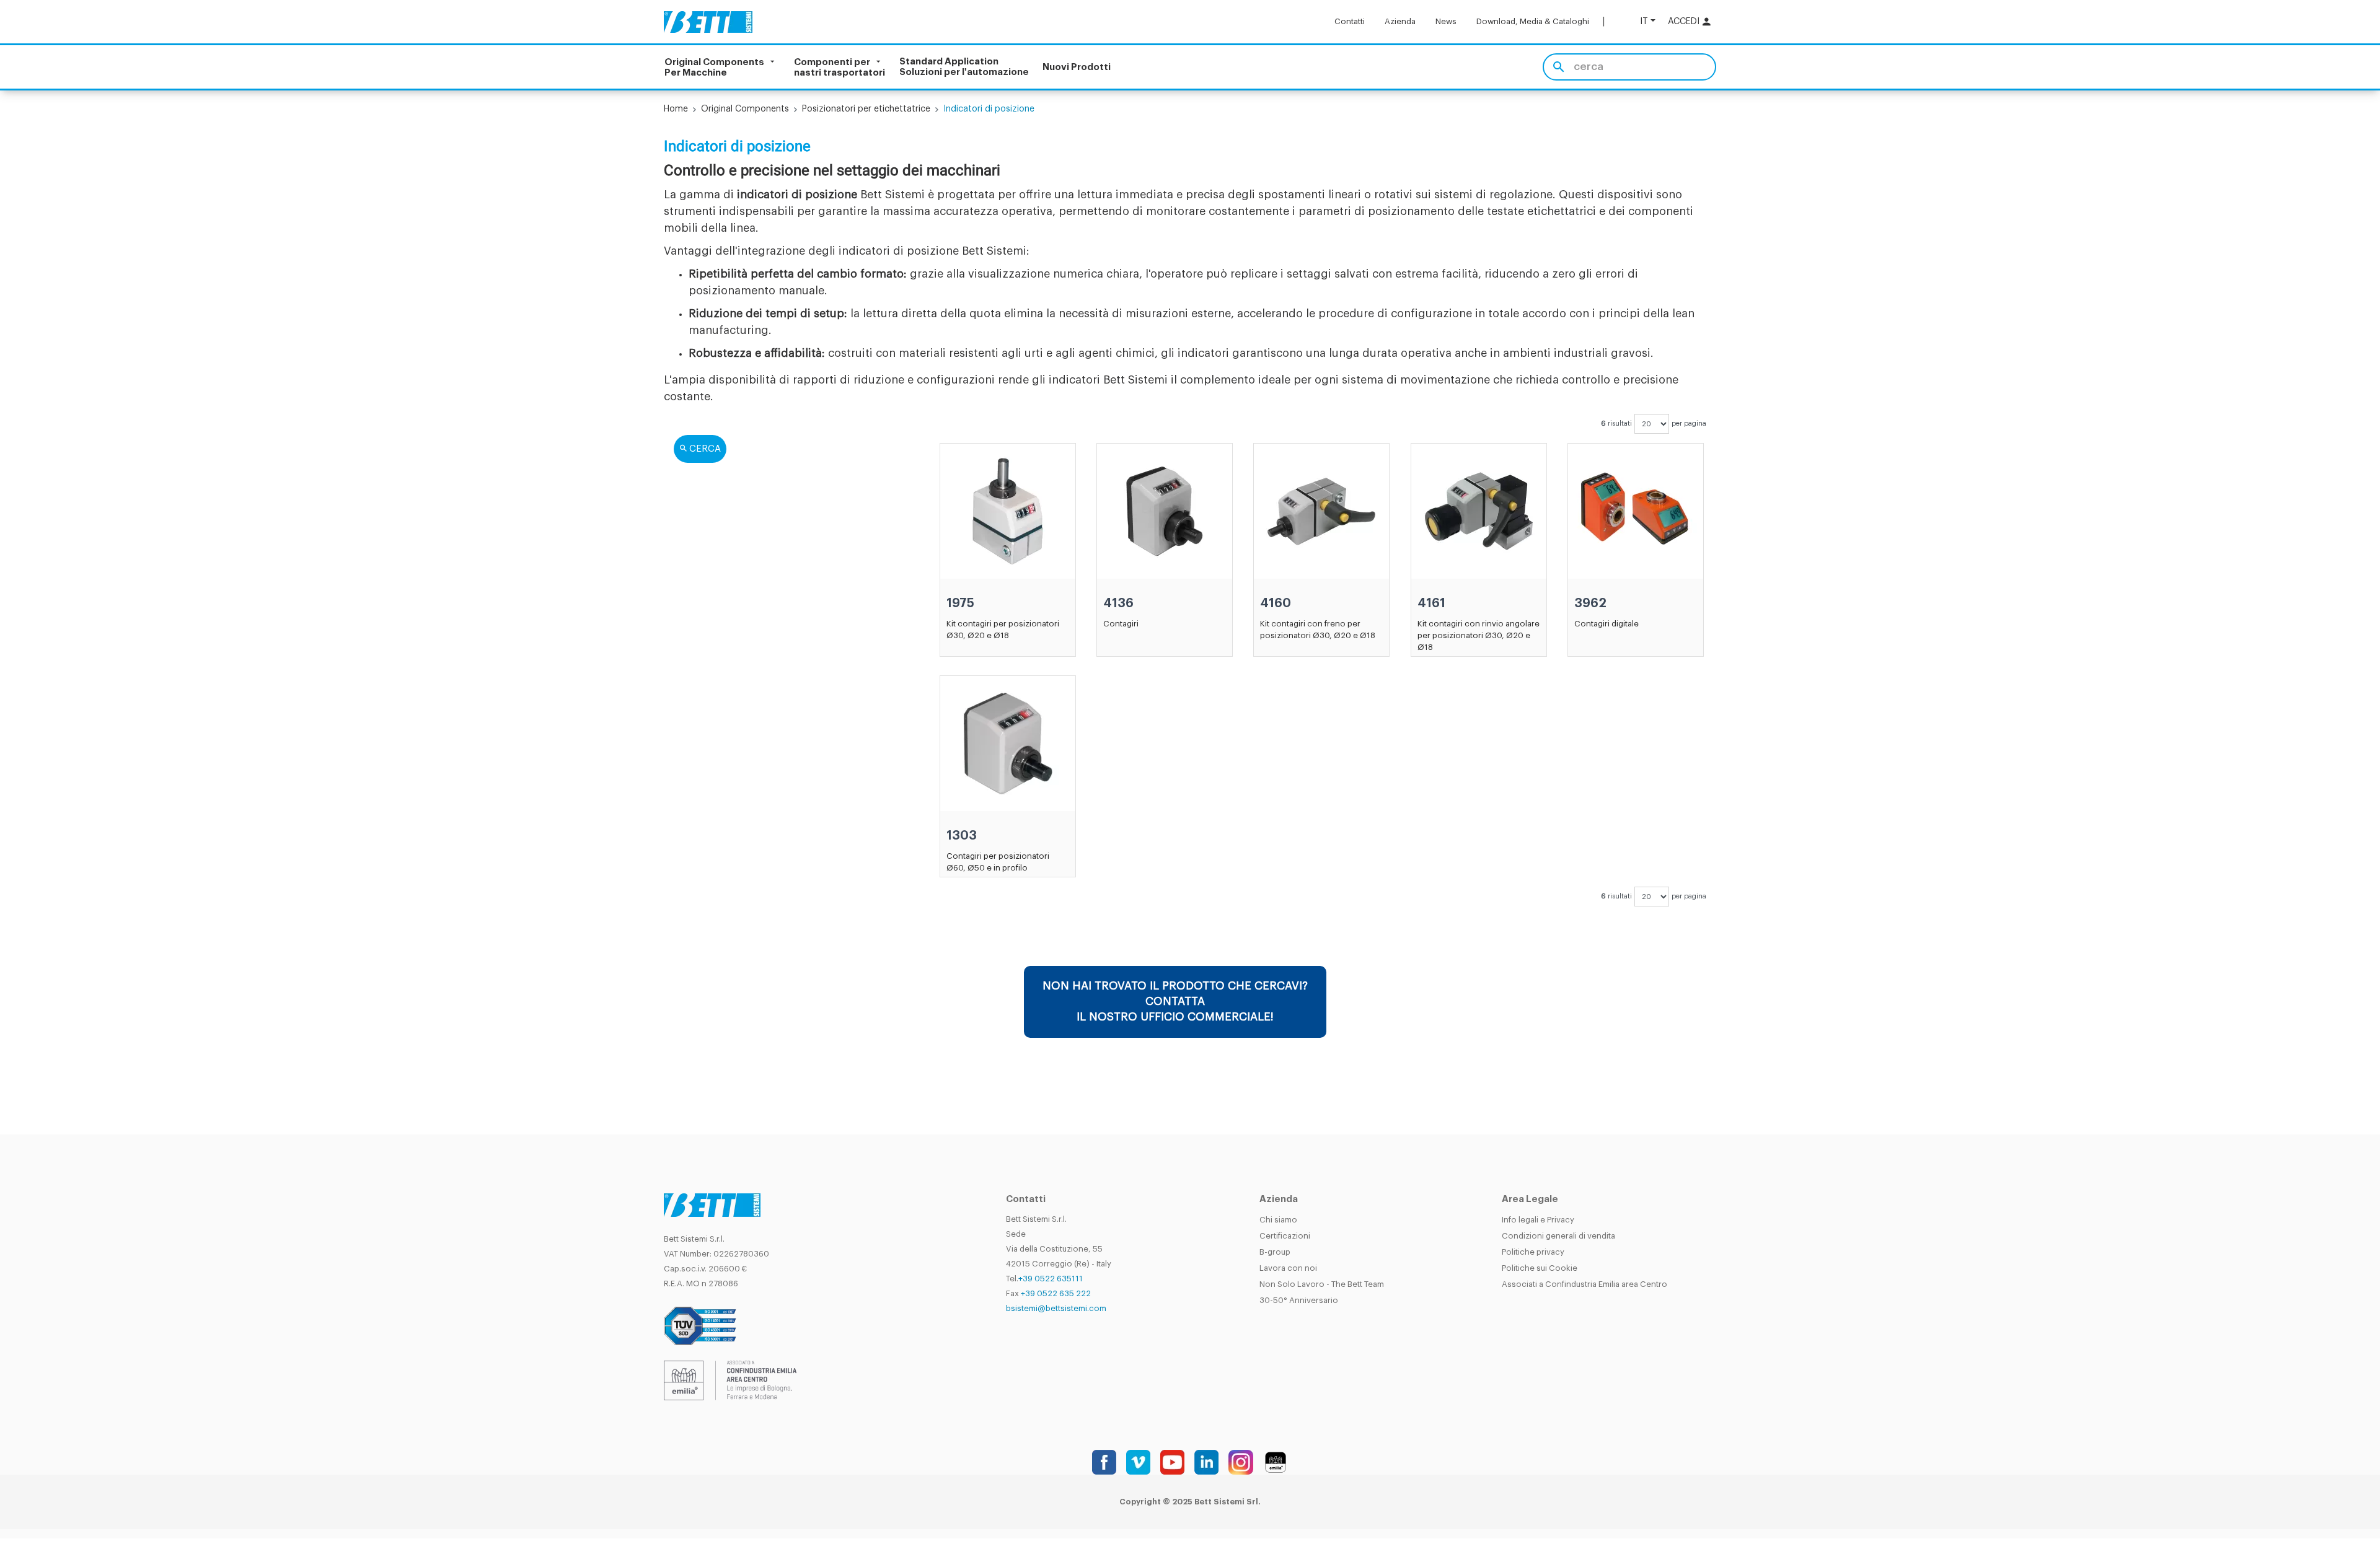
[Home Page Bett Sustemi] (708, 22)
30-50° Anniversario (1299, 1300)
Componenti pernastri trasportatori (840, 67)
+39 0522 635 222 (1056, 1293)
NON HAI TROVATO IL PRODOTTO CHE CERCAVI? (1175, 1001)
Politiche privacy (1533, 1252)
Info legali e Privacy (1538, 1220)
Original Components (745, 109)
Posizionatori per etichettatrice (866, 109)
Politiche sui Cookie (1540, 1268)
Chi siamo (1278, 1220)
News (1446, 21)
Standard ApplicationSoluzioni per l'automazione (964, 67)
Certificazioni (1285, 1236)
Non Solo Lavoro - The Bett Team (1322, 1284)
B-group (1275, 1252)
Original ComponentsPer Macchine (714, 67)
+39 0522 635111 (1051, 1279)
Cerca (705, 449)
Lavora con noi (1288, 1268)
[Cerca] (1558, 67)
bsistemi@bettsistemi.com (1056, 1308)
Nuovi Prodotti (1077, 67)
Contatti (1350, 21)
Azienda (1400, 21)
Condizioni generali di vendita (1558, 1236)
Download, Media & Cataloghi (1533, 21)
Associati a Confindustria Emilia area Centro (1584, 1284)
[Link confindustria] (730, 1380)
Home (676, 109)
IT (1644, 21)
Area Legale (1530, 1199)
